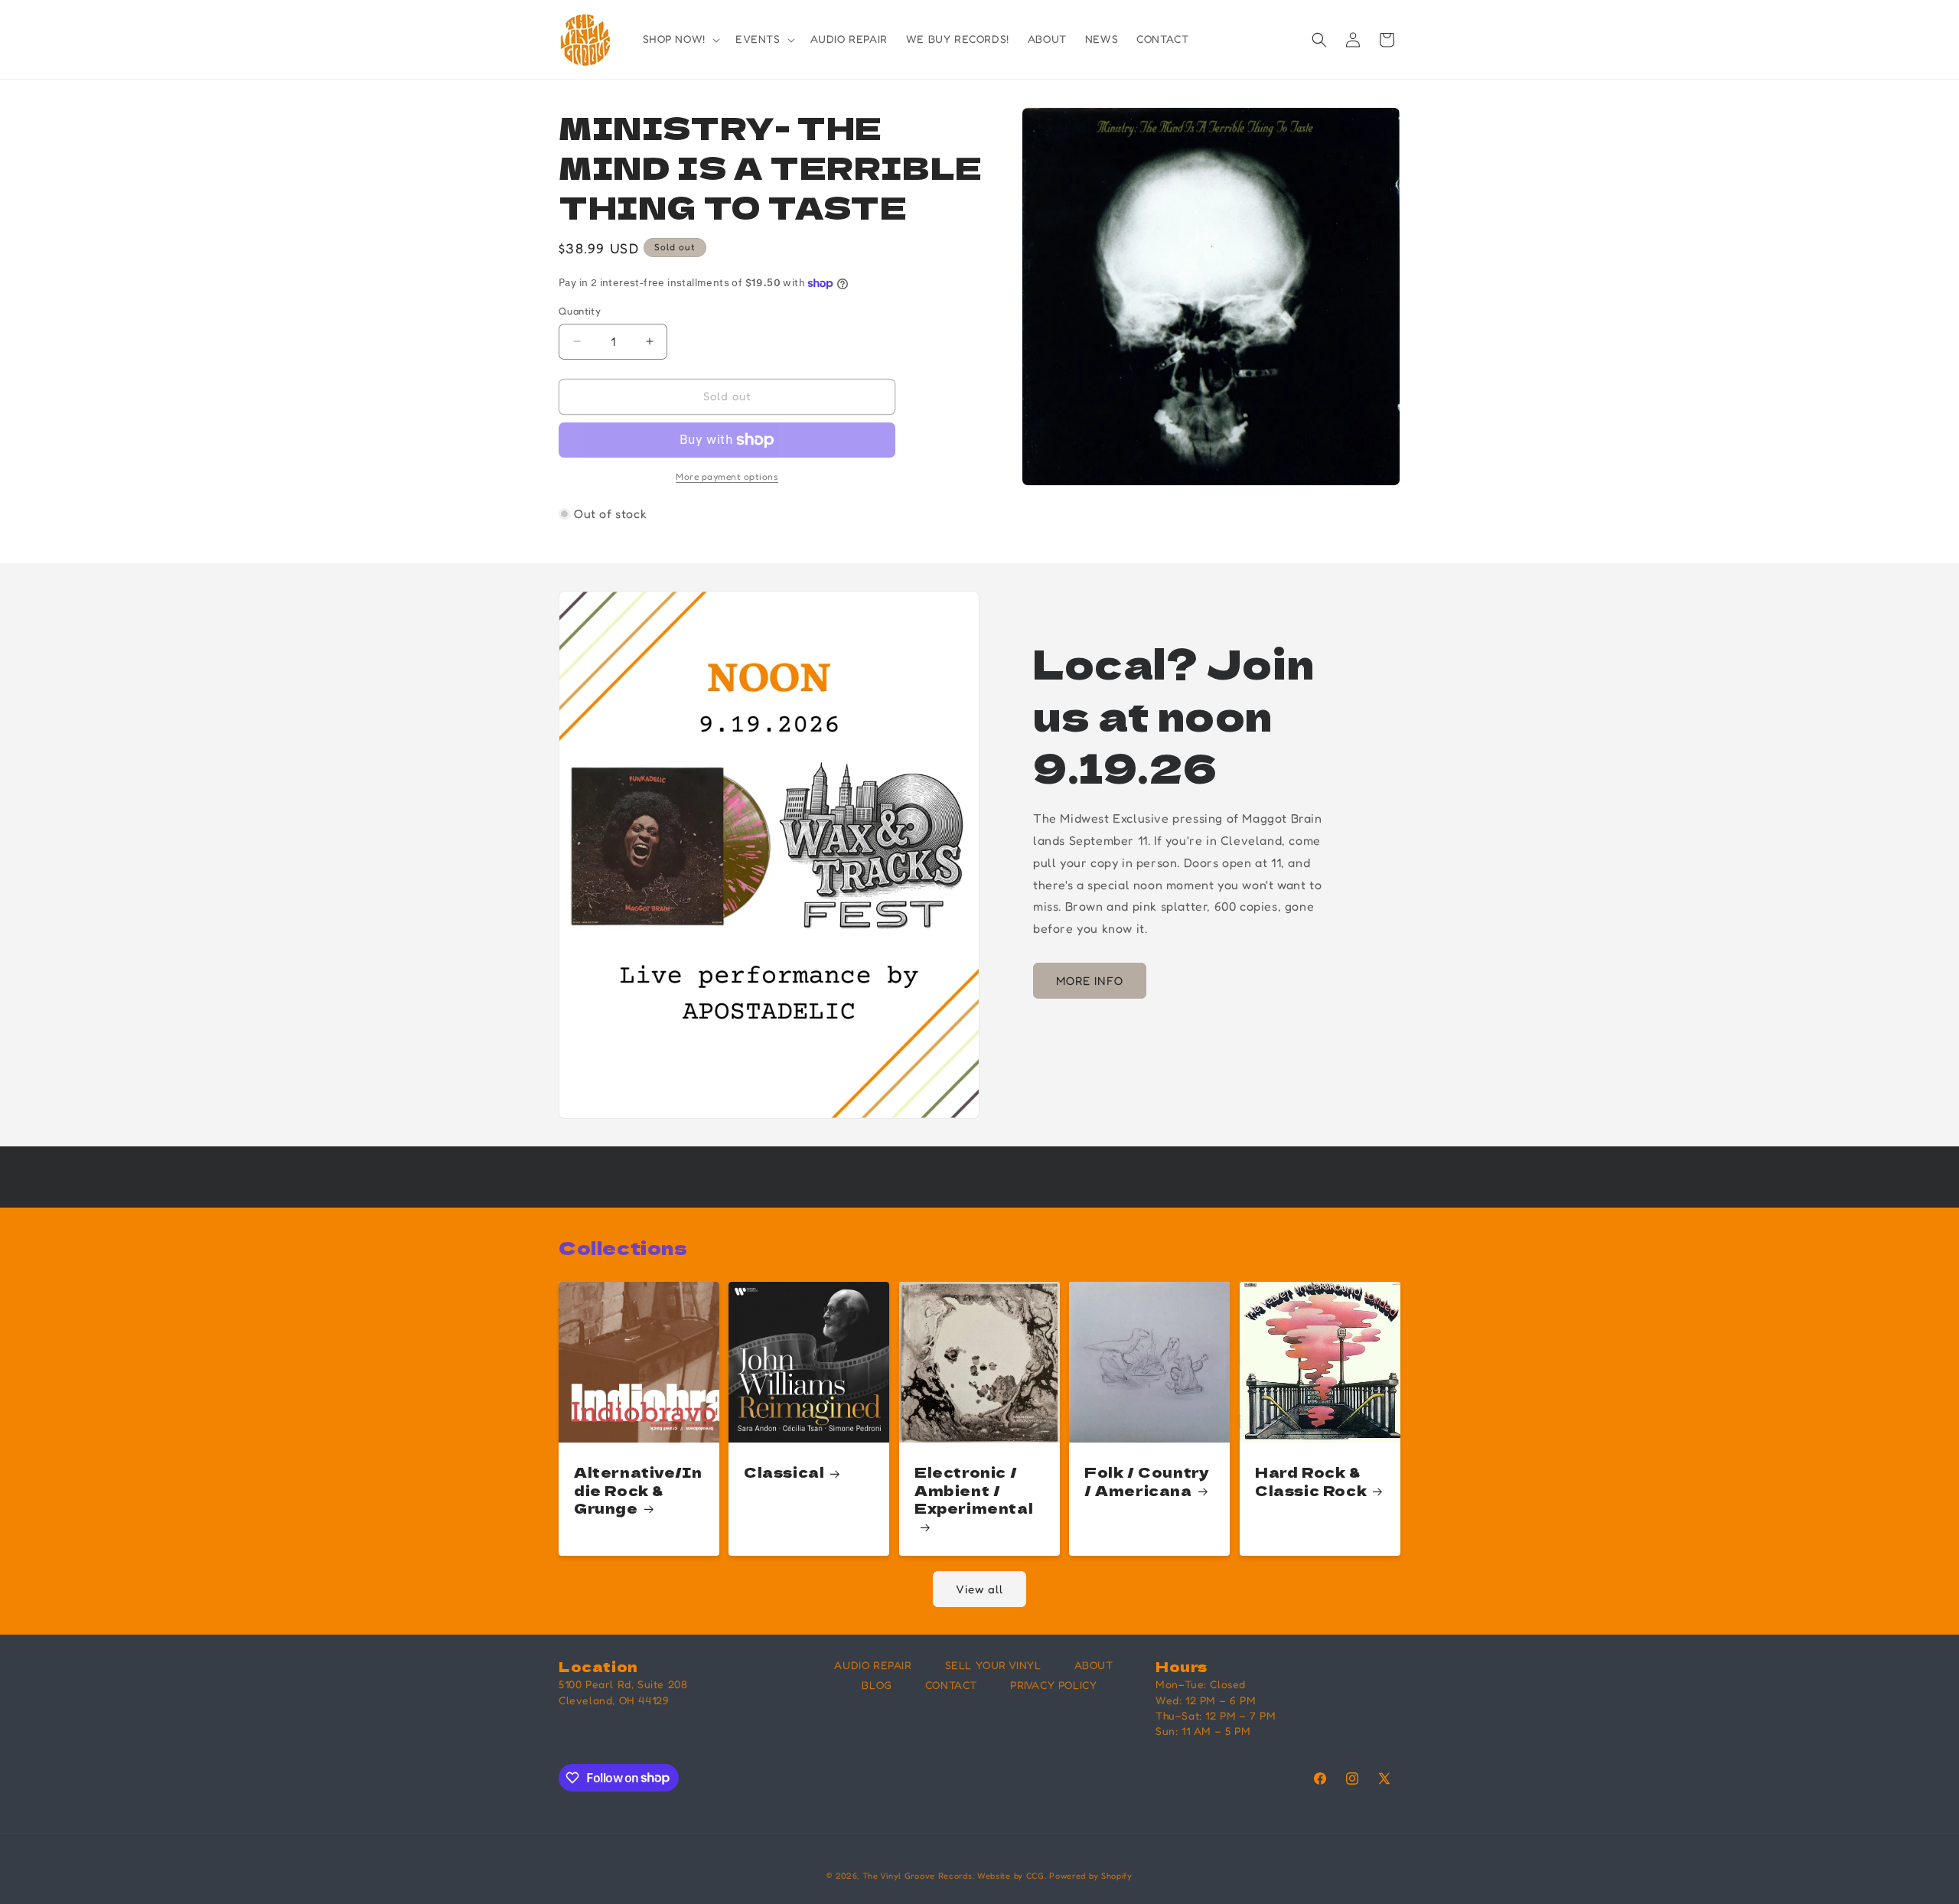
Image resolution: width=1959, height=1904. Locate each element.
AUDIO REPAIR (873, 1665)
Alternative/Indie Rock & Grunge (638, 1491)
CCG (1035, 1876)
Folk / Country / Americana (1147, 1482)
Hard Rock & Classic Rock (1311, 1482)
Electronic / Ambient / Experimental (974, 1491)
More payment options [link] (727, 476)
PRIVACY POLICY (1053, 1685)
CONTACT (951, 1685)
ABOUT (1094, 1665)
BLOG (877, 1685)
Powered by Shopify (1091, 1876)
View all (979, 1589)
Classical (784, 1473)
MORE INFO (1090, 981)
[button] (680, 39)
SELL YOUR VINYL (993, 1665)
